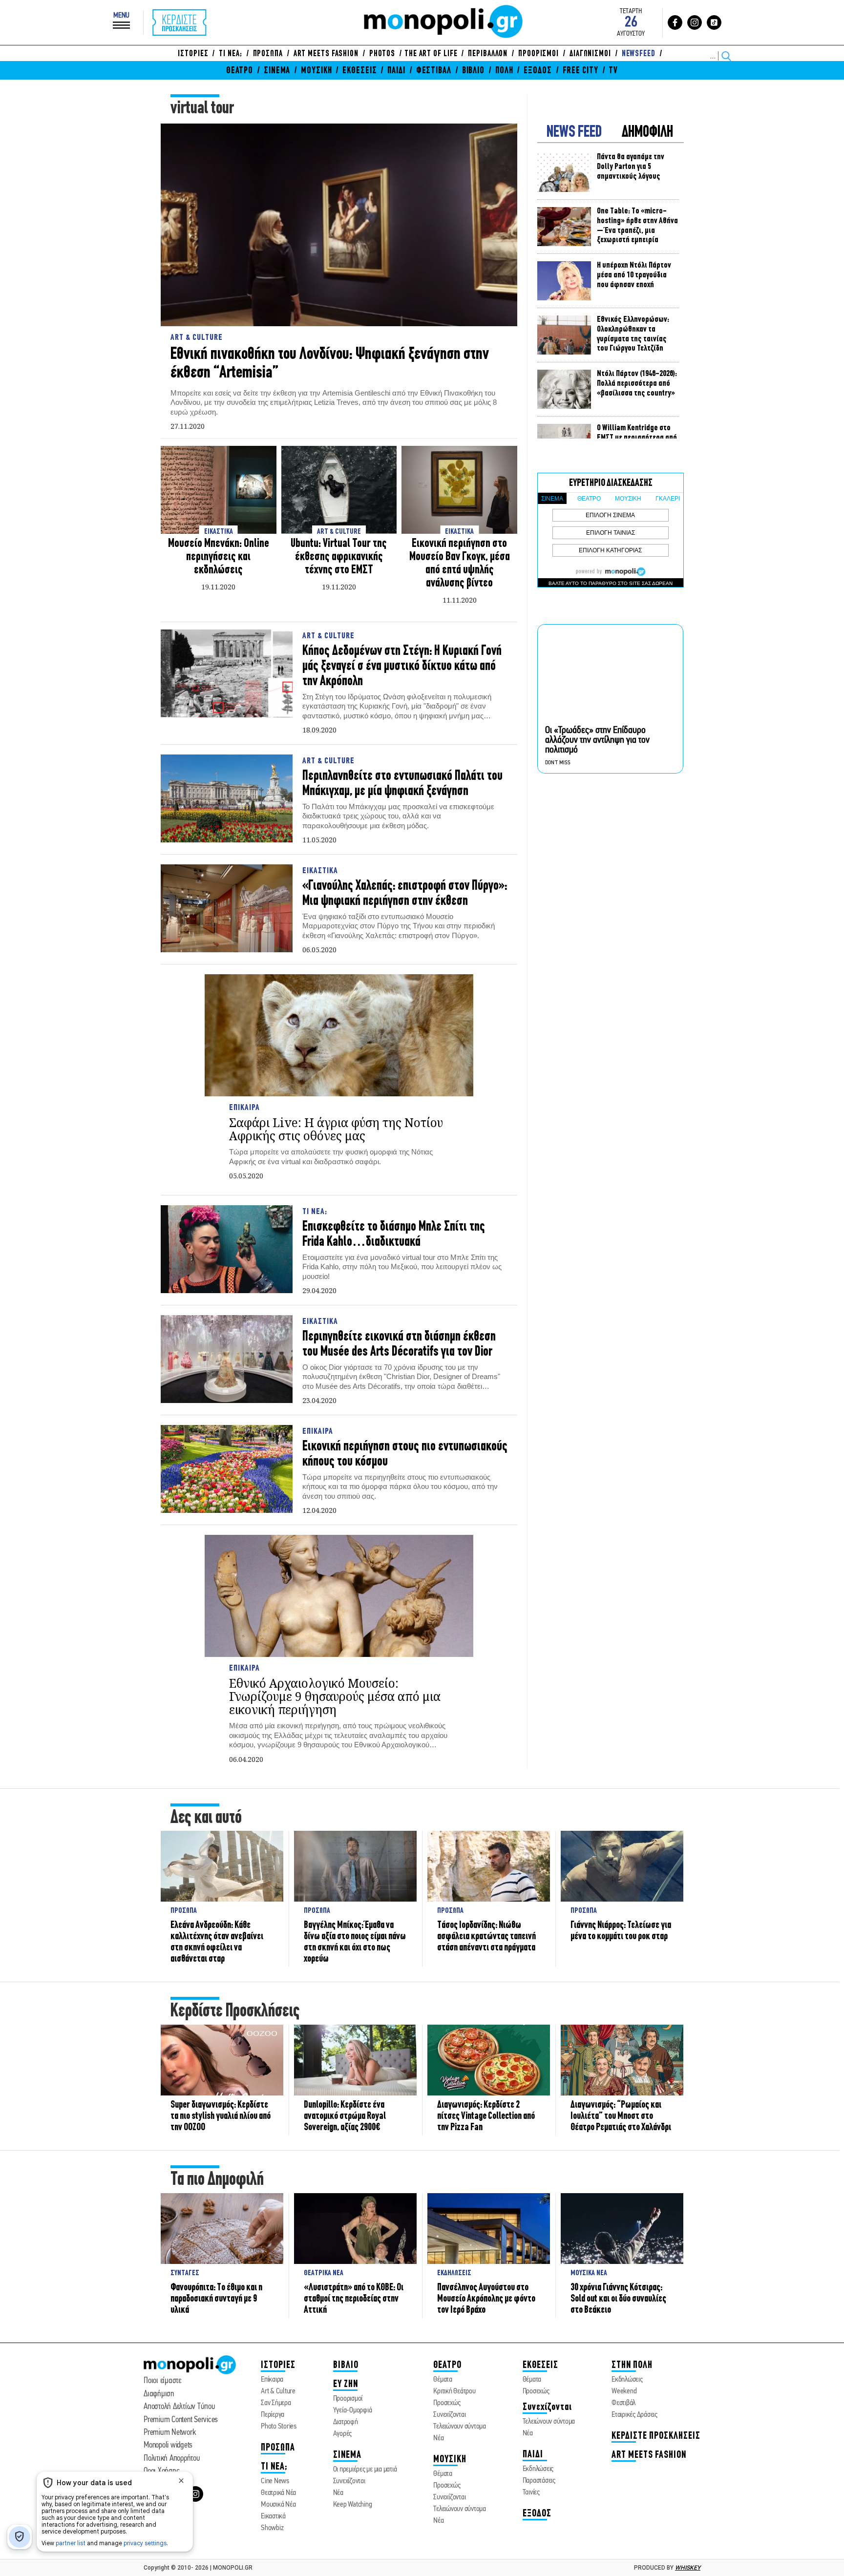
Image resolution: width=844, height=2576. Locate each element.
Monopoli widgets (168, 2445)
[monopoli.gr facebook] (675, 22)
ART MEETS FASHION (326, 54)
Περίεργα (273, 2415)
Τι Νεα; (315, 1212)
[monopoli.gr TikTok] (714, 22)
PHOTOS (382, 54)
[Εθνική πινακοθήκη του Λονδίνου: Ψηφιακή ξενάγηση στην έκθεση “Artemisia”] (339, 225)
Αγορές (343, 2434)
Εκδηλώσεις (538, 2469)
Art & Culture (197, 338)
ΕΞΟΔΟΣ (538, 71)
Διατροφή (346, 2422)
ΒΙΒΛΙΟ (473, 71)
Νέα (338, 2493)
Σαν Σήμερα (276, 2403)
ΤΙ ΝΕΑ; (230, 54)
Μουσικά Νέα (278, 2505)
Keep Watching (353, 2505)
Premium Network (169, 2433)
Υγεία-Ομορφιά (353, 2410)
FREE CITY (580, 71)
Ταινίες (531, 2492)
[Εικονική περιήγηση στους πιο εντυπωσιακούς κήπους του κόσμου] (227, 1470)
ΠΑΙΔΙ (396, 71)
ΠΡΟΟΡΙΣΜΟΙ (538, 54)
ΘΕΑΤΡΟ (240, 71)
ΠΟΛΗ (504, 71)
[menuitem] (195, 54)
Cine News (275, 2481)
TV (613, 71)
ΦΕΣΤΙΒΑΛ (434, 71)
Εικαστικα (320, 871)
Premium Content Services (181, 2420)
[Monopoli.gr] (190, 2372)
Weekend (624, 2391)
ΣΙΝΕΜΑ (277, 71)
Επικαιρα (244, 1108)
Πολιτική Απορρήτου (172, 2459)
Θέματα (443, 2380)
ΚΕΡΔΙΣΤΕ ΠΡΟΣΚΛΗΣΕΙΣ (656, 2436)
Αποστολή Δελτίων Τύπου (179, 2407)
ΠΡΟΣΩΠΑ (268, 54)
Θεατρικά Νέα (278, 2493)
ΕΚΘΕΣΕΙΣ (359, 71)
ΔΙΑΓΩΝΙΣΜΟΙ (590, 54)
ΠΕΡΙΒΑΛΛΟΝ (488, 54)
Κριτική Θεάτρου (454, 2391)
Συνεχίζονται (349, 2481)
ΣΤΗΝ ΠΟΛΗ (632, 2365)
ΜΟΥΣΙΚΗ (316, 71)
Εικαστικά (273, 2516)
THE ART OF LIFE (431, 54)
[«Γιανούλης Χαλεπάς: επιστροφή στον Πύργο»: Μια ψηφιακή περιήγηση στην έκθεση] (227, 909)
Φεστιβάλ (623, 2403)
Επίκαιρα (272, 2380)
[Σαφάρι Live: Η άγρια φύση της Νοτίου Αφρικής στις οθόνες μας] (339, 1035)
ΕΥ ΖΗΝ (346, 2384)
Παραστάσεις (539, 2481)
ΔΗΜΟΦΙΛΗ (647, 133)
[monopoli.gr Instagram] (695, 22)
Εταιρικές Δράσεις (634, 2415)
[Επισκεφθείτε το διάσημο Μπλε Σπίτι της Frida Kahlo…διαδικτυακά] (227, 1250)
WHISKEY (688, 2568)
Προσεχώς (447, 2403)
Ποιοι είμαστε (162, 2381)
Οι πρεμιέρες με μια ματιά (365, 2470)
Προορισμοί (348, 2399)
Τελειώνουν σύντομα (460, 2427)
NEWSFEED (639, 54)
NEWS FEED (574, 133)
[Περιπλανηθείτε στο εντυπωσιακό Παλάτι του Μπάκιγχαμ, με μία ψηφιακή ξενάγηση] (227, 799)
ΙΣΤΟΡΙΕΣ (193, 54)
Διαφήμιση (159, 2394)
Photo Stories (279, 2427)
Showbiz (272, 2528)
